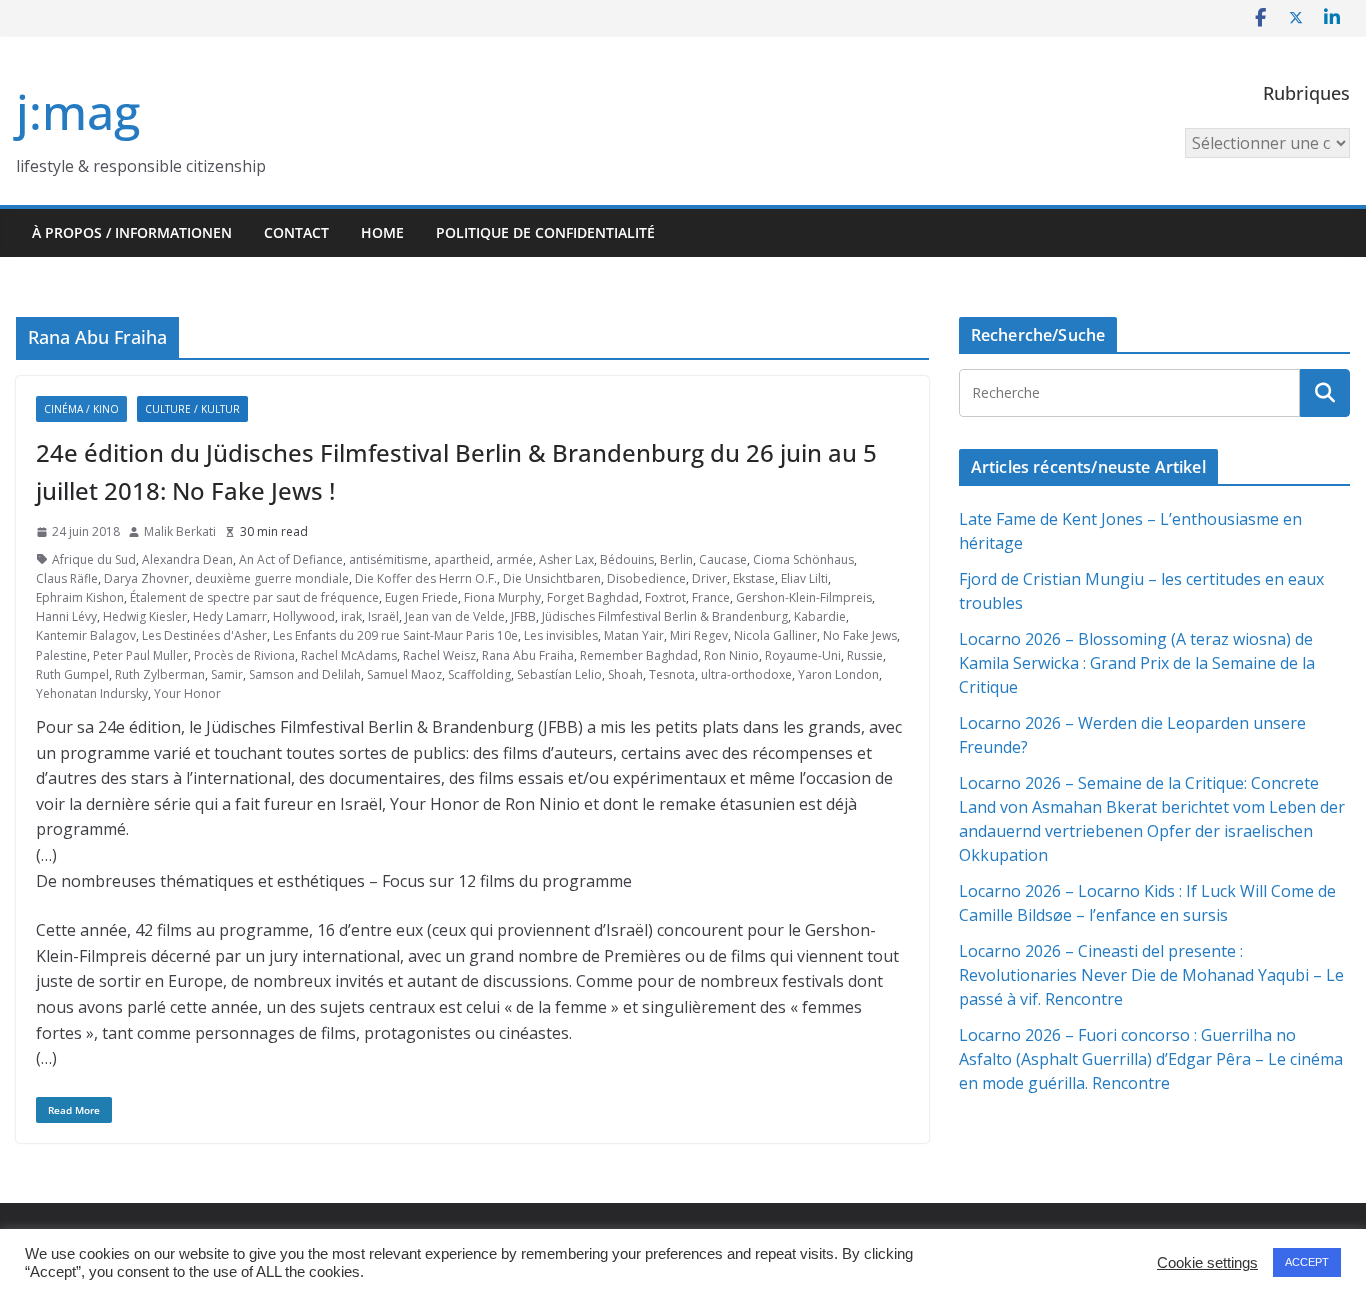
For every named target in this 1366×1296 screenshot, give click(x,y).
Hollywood (304, 616)
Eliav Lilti (804, 578)
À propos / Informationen (132, 232)
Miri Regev (699, 635)
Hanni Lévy (66, 616)
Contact (296, 232)
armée (514, 559)
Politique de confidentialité (545, 232)
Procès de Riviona (244, 655)
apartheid (462, 559)
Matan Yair (634, 635)
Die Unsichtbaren (552, 578)
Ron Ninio (731, 655)
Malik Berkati (180, 531)
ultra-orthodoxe (746, 674)
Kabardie (820, 616)
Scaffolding (479, 674)
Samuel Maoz (404, 674)
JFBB (523, 616)
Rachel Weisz (439, 655)
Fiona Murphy (502, 597)
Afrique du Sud (94, 559)
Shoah (625, 674)
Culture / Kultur (192, 409)
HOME (382, 232)
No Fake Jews (860, 635)
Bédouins (627, 559)
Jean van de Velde (455, 616)
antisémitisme (388, 559)
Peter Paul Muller (140, 655)
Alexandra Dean (187, 559)
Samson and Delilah (305, 674)
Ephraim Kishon (80, 597)
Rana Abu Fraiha (528, 655)
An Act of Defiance (291, 559)
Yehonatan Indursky (92, 693)
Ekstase (754, 578)
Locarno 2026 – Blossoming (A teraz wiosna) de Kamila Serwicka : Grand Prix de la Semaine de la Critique (1137, 663)
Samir (227, 674)
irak (351, 616)
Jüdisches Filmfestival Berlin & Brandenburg (665, 616)
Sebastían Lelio (559, 674)
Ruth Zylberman (160, 674)
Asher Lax (566, 559)
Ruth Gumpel (72, 674)
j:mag (78, 111)
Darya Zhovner (146, 578)
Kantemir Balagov (86, 635)
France (711, 597)
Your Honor (187, 693)
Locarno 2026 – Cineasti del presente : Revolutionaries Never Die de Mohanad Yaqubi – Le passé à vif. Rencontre (1151, 975)
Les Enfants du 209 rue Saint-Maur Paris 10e (395, 635)
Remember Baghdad (639, 655)
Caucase (723, 559)
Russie (865, 655)
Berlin (676, 559)
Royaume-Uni (803, 655)
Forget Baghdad (593, 597)
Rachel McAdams (349, 655)
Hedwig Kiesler (145, 616)
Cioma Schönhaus (803, 559)
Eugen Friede (421, 597)
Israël (383, 616)
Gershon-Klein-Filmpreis (804, 597)
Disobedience (646, 578)
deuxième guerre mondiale (272, 578)
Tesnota (672, 674)
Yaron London (838, 674)
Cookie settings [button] (1207, 1263)
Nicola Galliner (775, 635)
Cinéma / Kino (81, 409)
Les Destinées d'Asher (204, 635)
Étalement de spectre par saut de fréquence (254, 597)
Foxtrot (665, 597)
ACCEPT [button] (1307, 1262)
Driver (709, 578)
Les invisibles (561, 635)
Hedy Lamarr (230, 616)
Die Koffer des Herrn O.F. (426, 578)
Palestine (61, 655)
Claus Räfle (67, 578)
